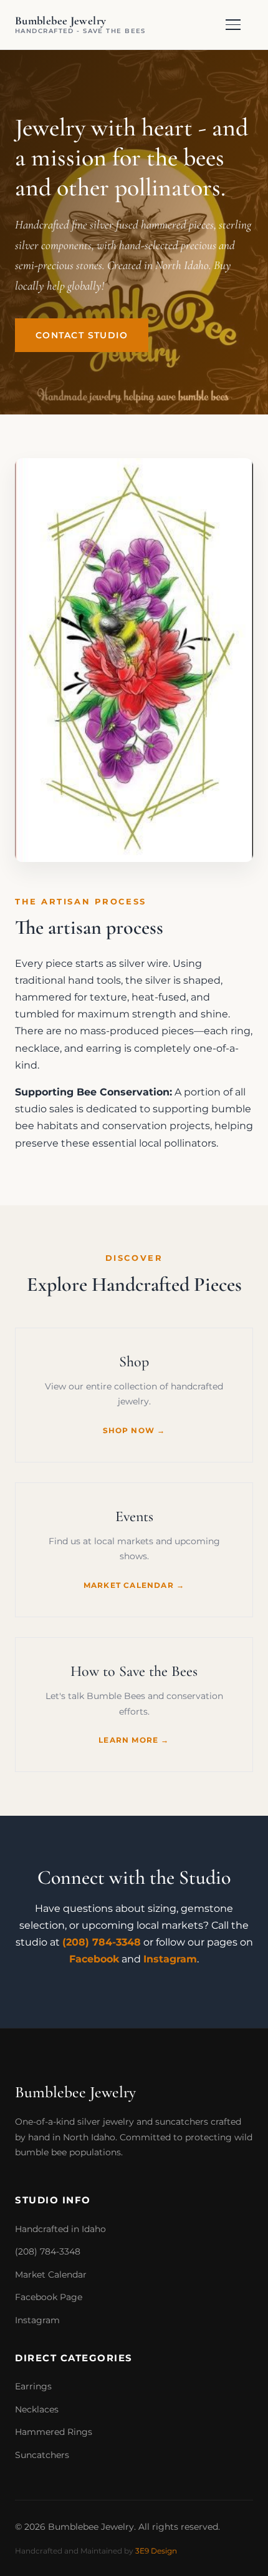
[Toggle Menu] (239, 25)
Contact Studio (82, 335)
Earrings (33, 2386)
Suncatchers (42, 2455)
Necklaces (37, 2409)
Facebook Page (49, 2297)
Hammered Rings (54, 2432)
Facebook (94, 1959)
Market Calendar (51, 2275)
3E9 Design (156, 2551)
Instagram (170, 1959)
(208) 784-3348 (102, 1942)
